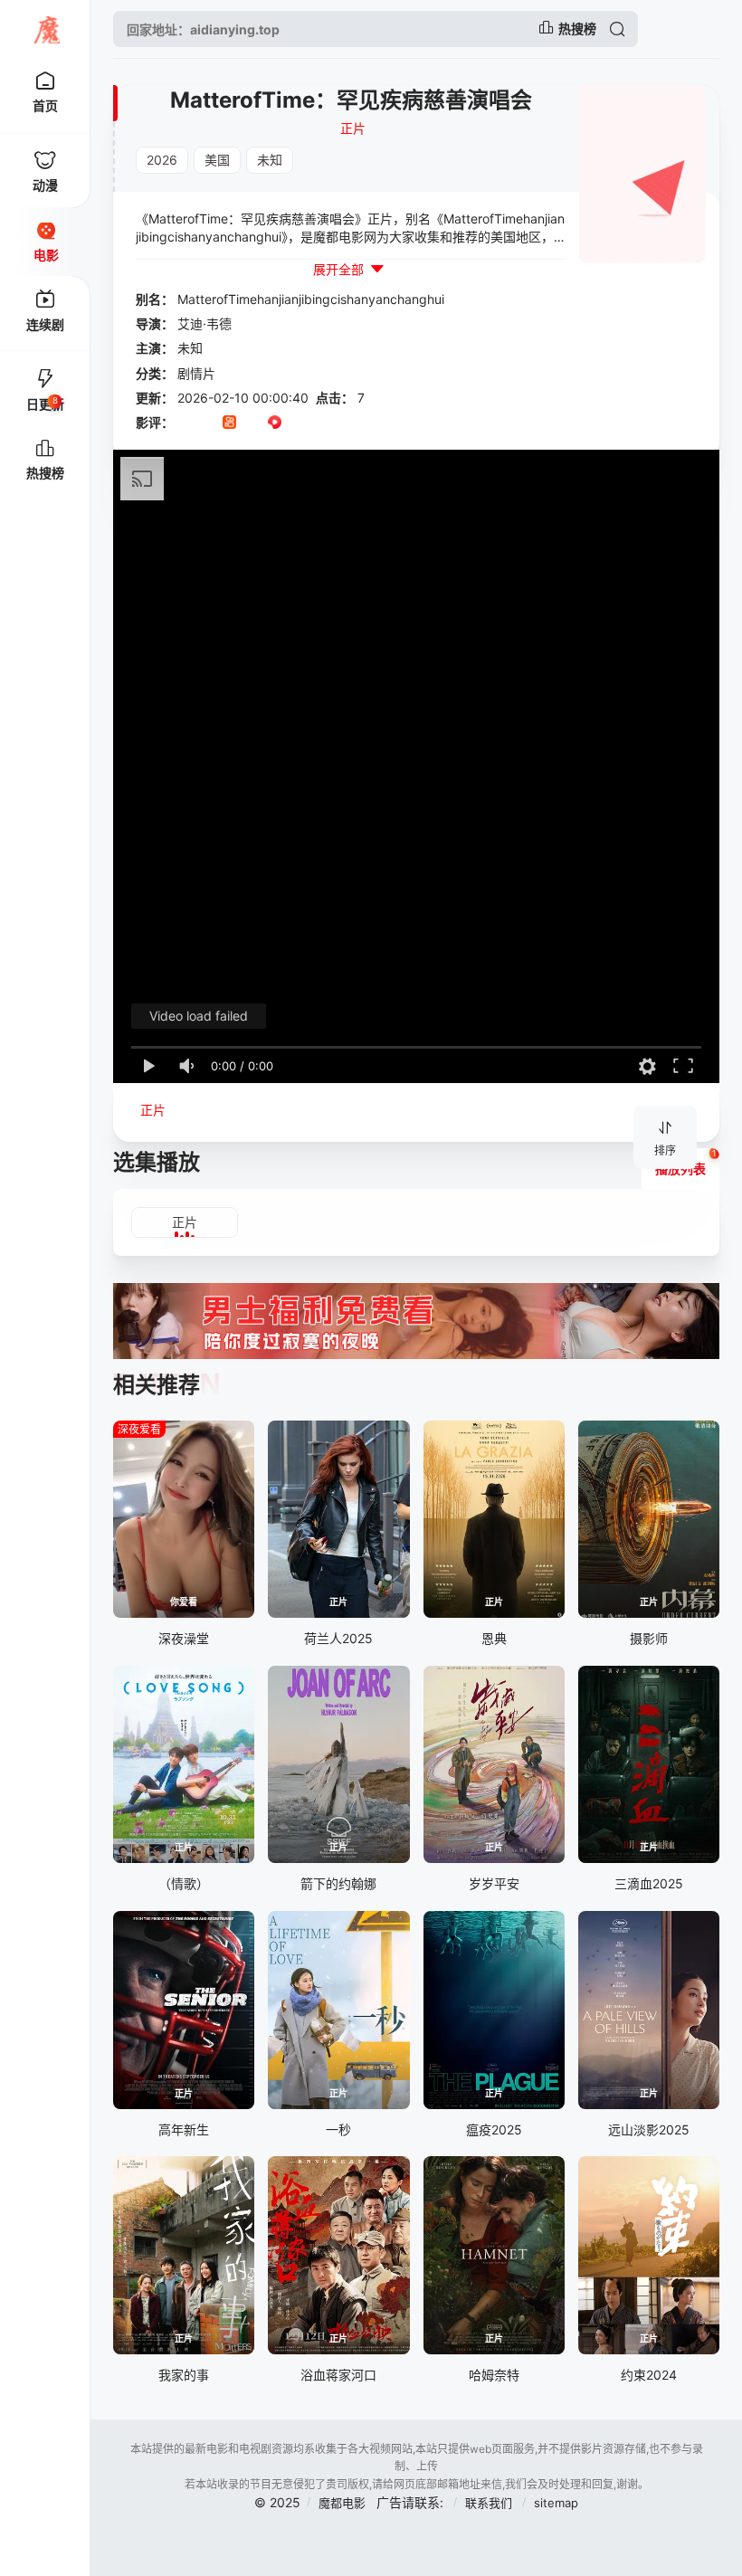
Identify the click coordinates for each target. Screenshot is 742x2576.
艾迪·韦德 (205, 323)
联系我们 (490, 2503)
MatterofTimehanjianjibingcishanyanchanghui (311, 299)
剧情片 (196, 373)
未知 (270, 160)
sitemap (556, 2503)
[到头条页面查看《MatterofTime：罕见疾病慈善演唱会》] (252, 423)
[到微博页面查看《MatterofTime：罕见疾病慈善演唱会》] (297, 423)
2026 (162, 160)
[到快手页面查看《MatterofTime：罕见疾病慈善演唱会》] (229, 423)
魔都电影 (342, 2503)
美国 (217, 160)
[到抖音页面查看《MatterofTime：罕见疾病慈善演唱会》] (207, 423)
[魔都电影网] (45, 29)
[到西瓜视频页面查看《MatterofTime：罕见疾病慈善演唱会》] (275, 423)
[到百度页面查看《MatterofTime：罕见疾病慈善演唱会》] (320, 423)
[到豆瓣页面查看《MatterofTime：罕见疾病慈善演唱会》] (184, 423)
